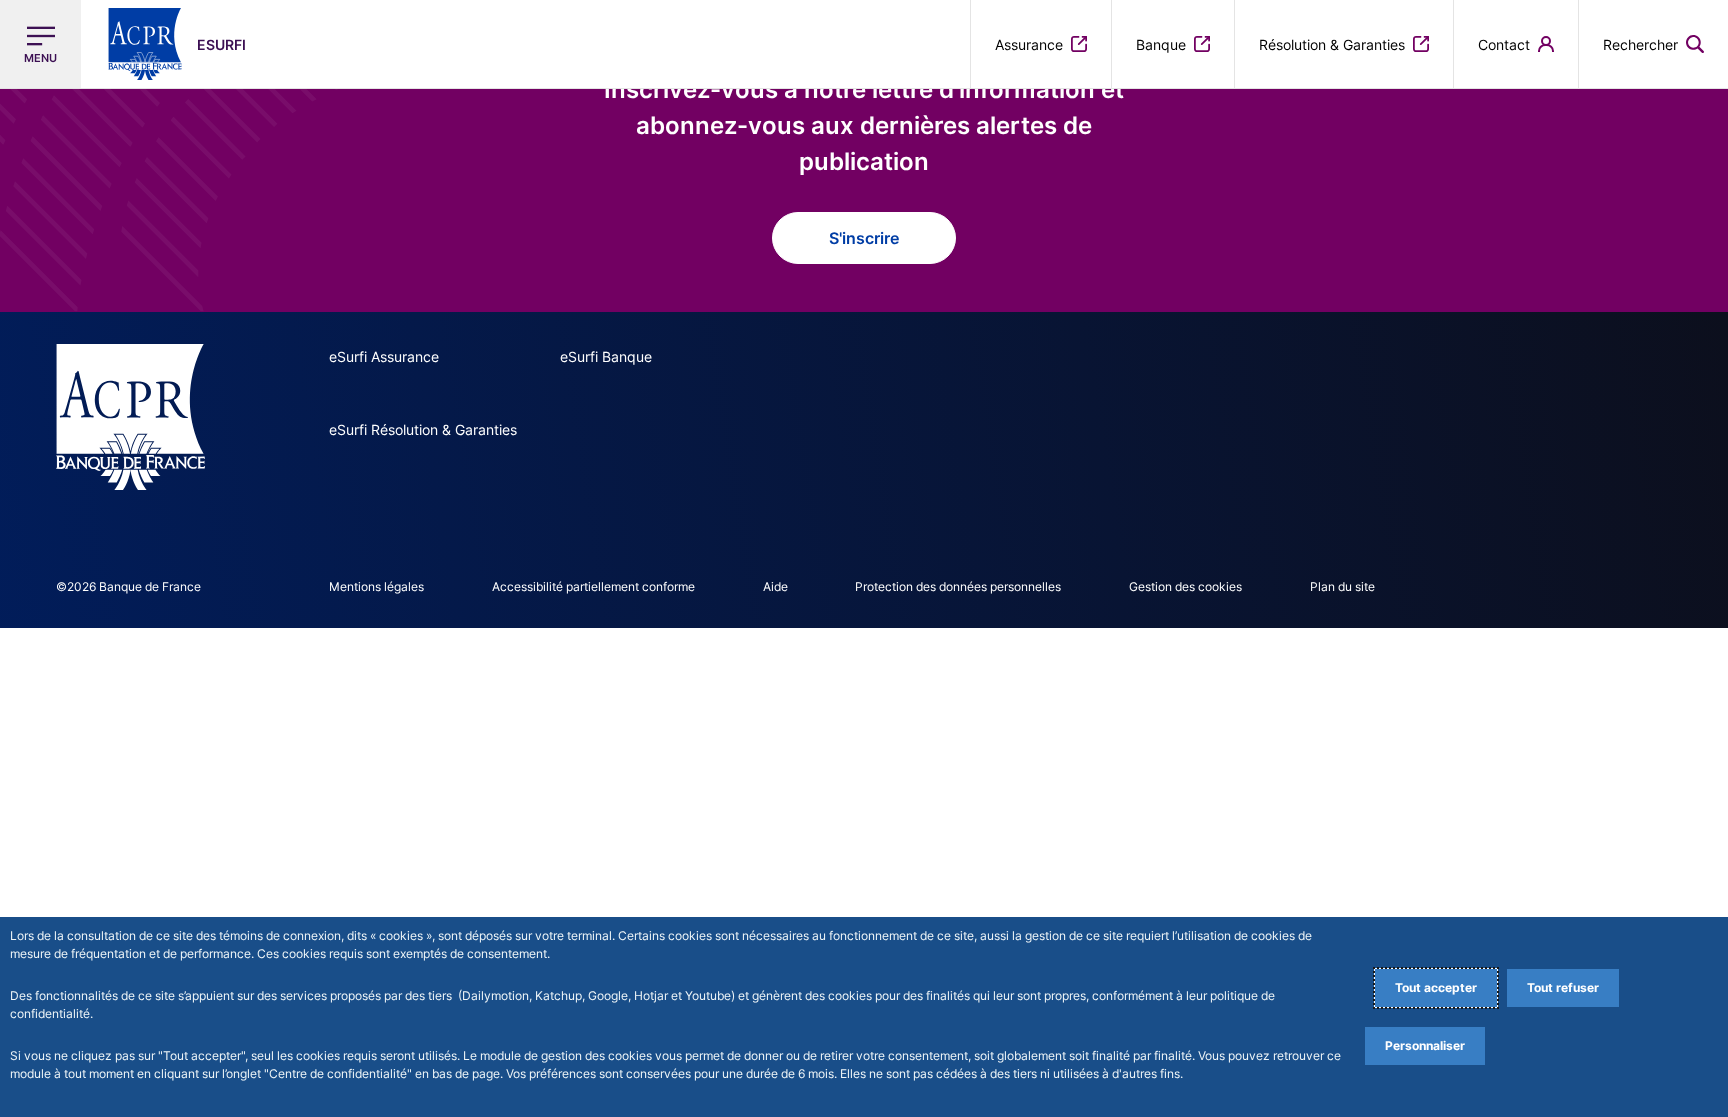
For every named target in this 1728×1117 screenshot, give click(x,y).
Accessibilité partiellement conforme (593, 586)
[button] (1653, 44)
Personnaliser (1425, 1045)
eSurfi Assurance (384, 356)
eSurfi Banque (606, 356)
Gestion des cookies (1185, 586)
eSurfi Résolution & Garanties (423, 429)
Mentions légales (376, 586)
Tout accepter (1436, 987)
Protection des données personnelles (958, 586)
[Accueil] (130, 417)
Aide (775, 586)
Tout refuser (1563, 987)
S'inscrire (864, 238)
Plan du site (1342, 586)
